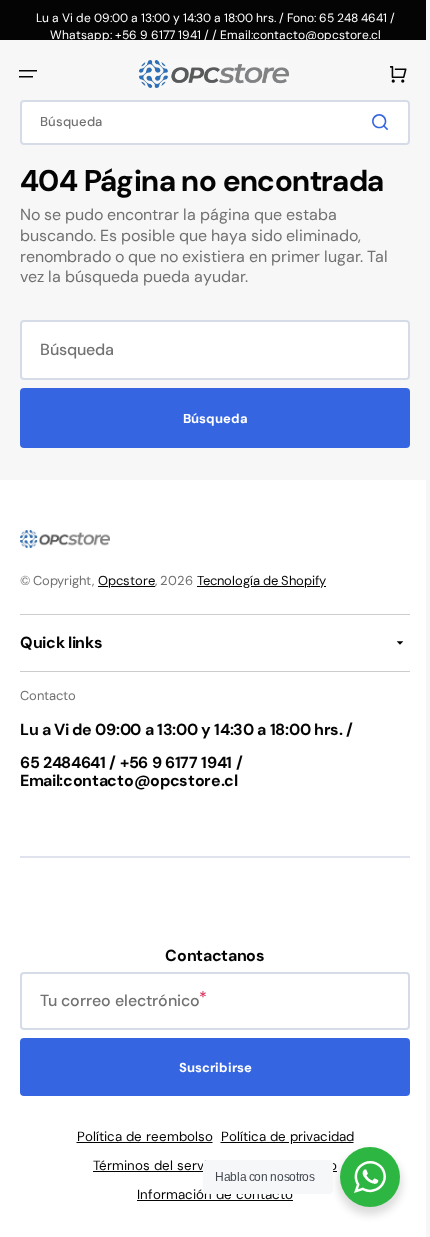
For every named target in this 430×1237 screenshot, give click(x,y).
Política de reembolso (137, 1136)
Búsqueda (207, 418)
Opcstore (126, 580)
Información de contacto (208, 1194)
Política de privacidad (279, 1136)
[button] (28, 74)
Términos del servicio (152, 1165)
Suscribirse (207, 1067)
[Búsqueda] (369, 122)
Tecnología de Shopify (261, 580)
